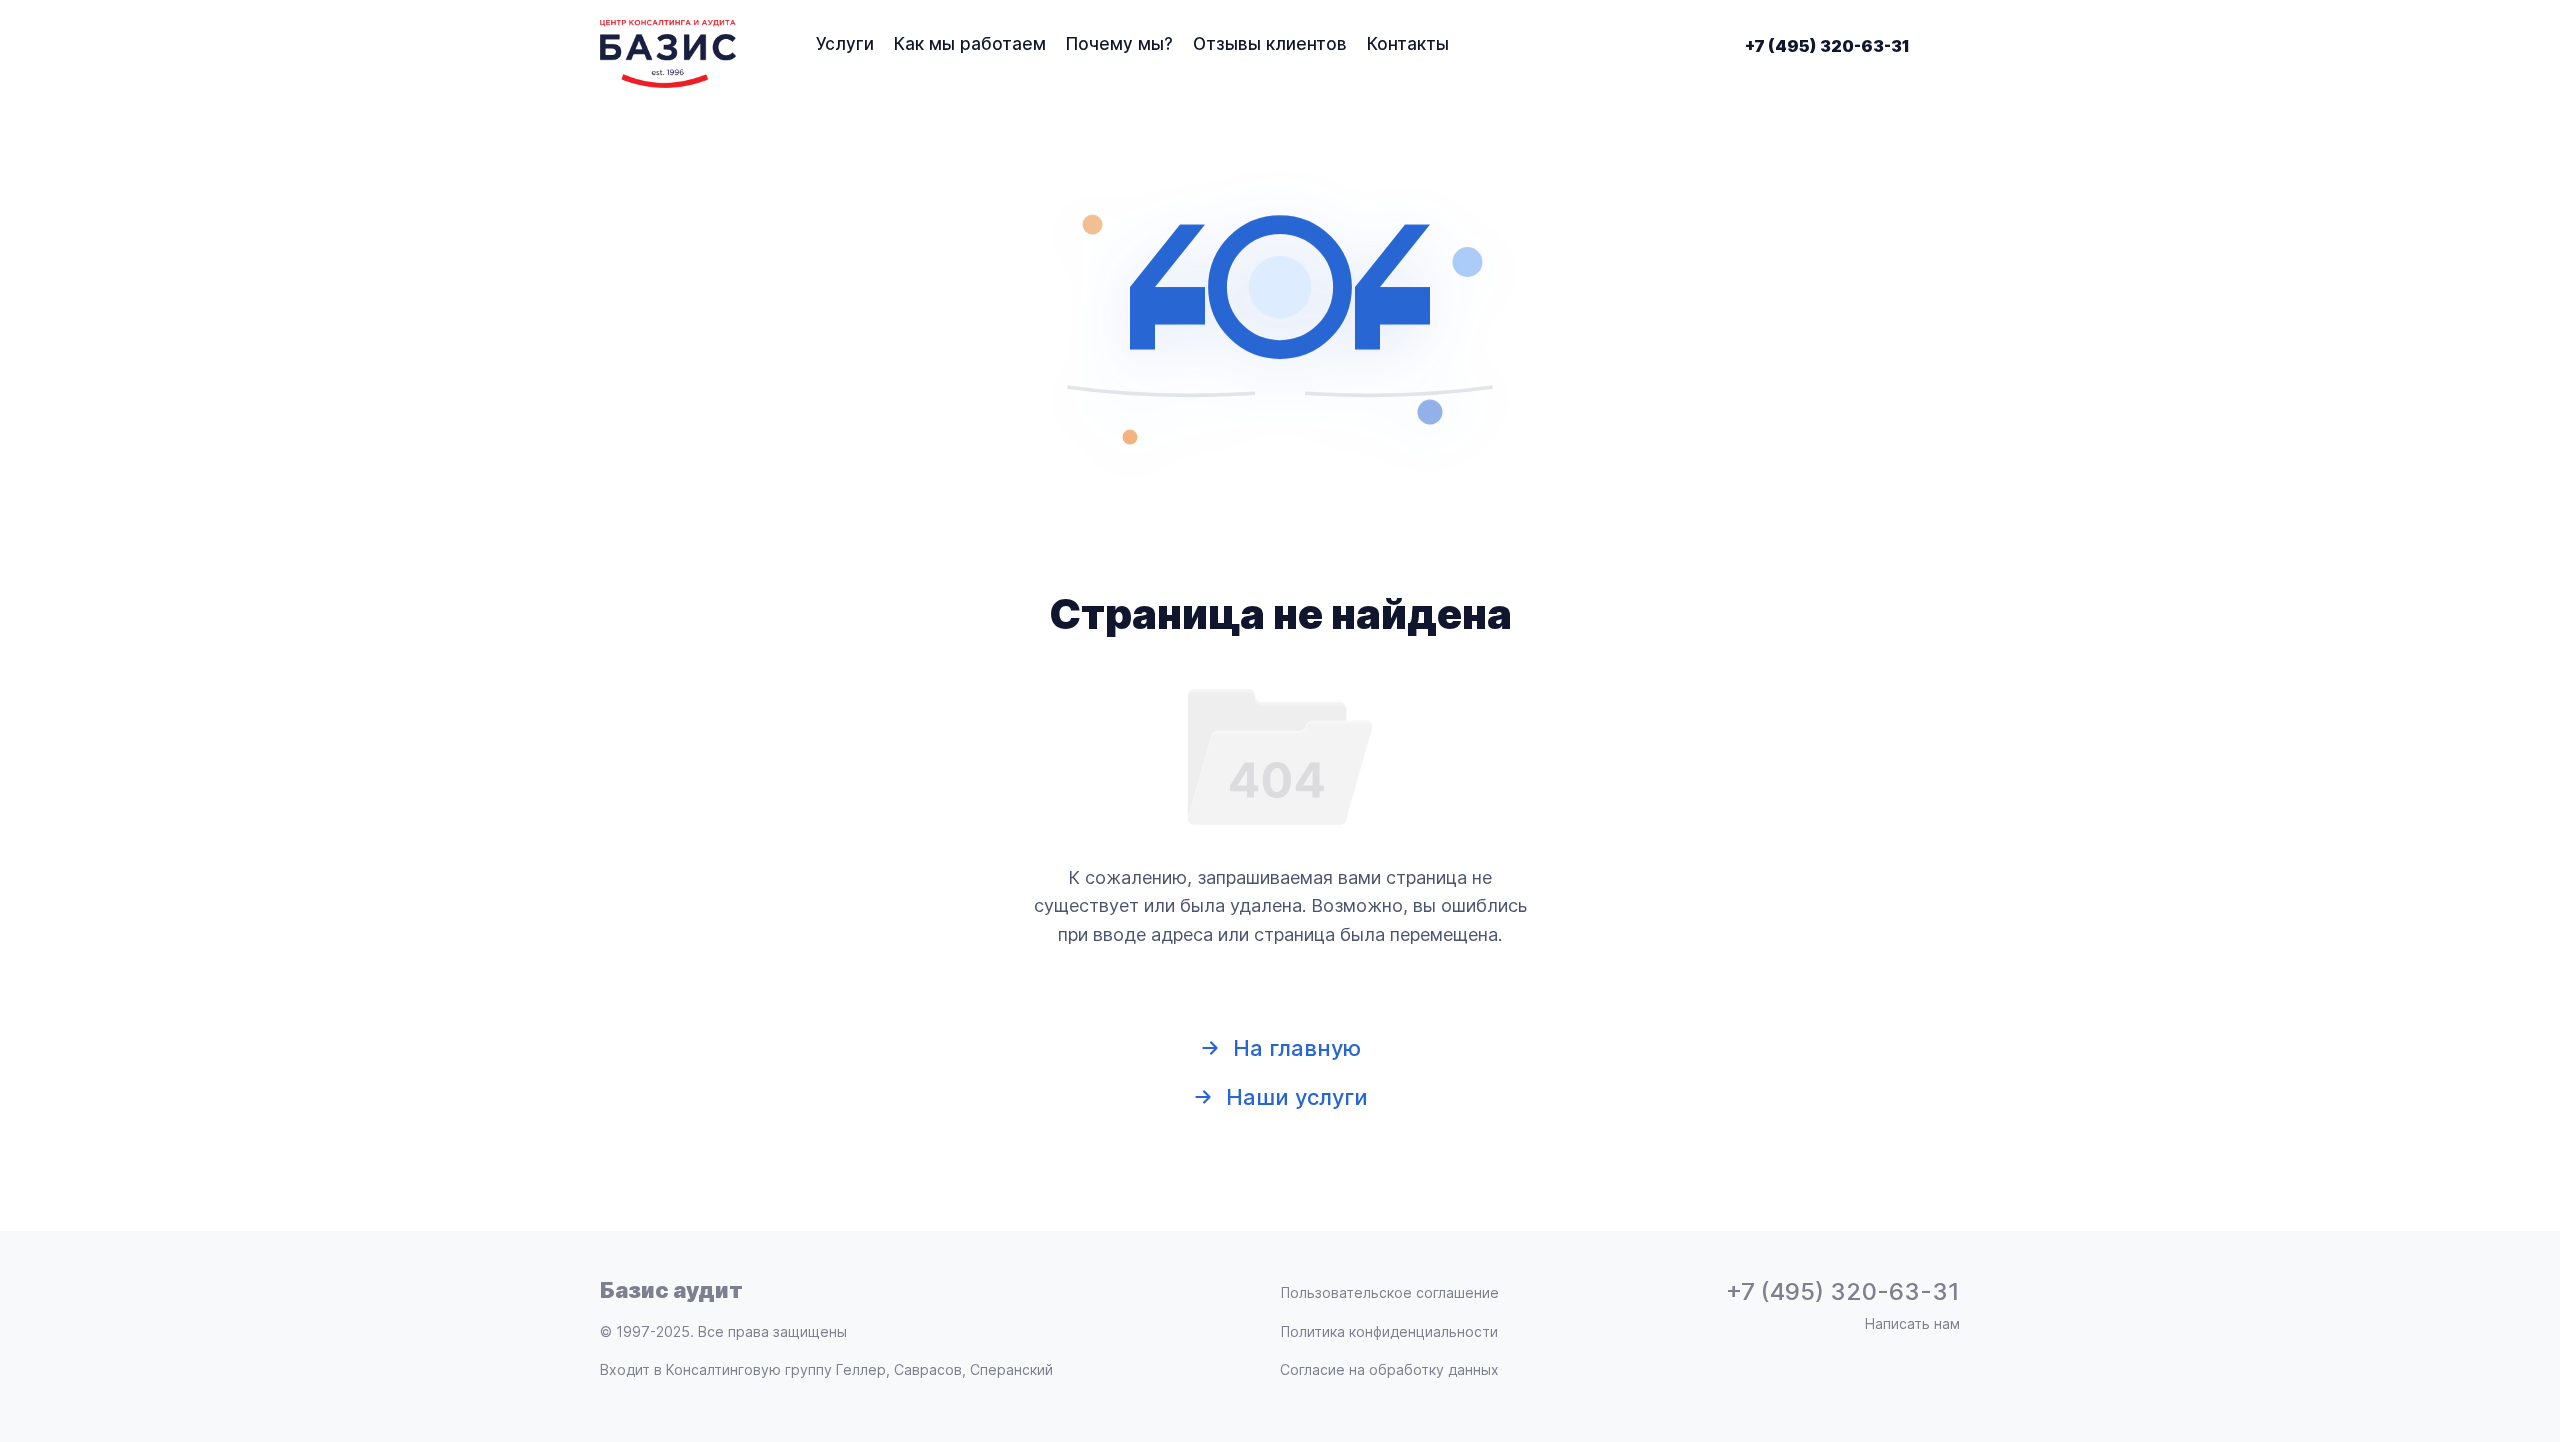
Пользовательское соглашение (1390, 1293)
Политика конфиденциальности (1389, 1332)
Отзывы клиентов (1270, 44)
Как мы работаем (970, 44)
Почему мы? (1119, 44)
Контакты (1408, 44)
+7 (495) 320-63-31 (1827, 46)
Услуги (845, 44)
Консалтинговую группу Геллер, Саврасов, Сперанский (859, 1369)
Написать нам (1912, 1324)
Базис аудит (671, 1290)
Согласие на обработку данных (1389, 1370)
